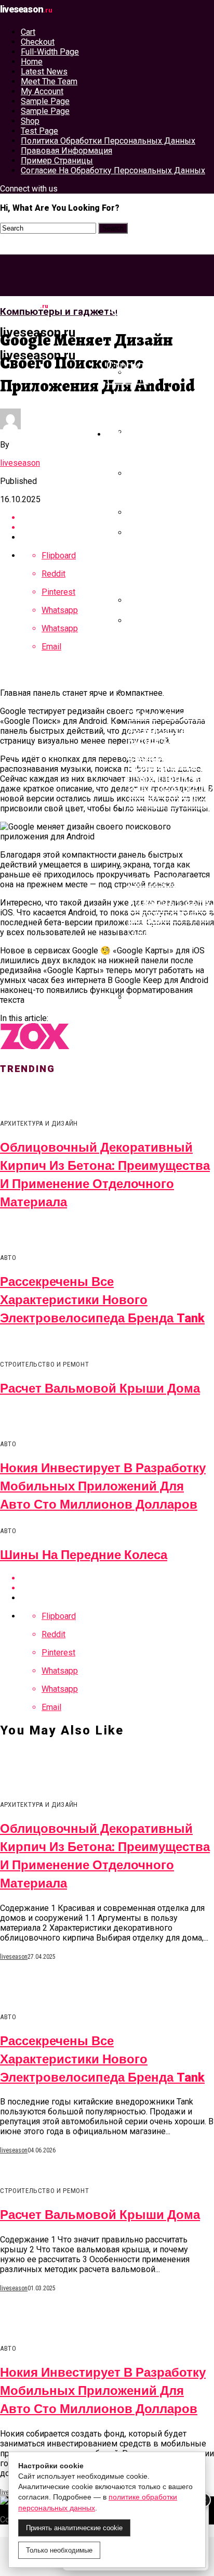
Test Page (39, 131)
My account (42, 91)
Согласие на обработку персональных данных (113, 170)
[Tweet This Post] (117, 527)
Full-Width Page (50, 52)
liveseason (20, 463)
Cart (28, 32)
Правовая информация (66, 151)
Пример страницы (57, 161)
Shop (30, 121)
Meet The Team (49, 81)
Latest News (44, 72)
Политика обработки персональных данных (108, 141)
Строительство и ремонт (154, 372)
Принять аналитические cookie (74, 2528)
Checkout (38, 42)
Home (32, 62)
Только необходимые (59, 2550)
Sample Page (45, 101)
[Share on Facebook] (117, 518)
